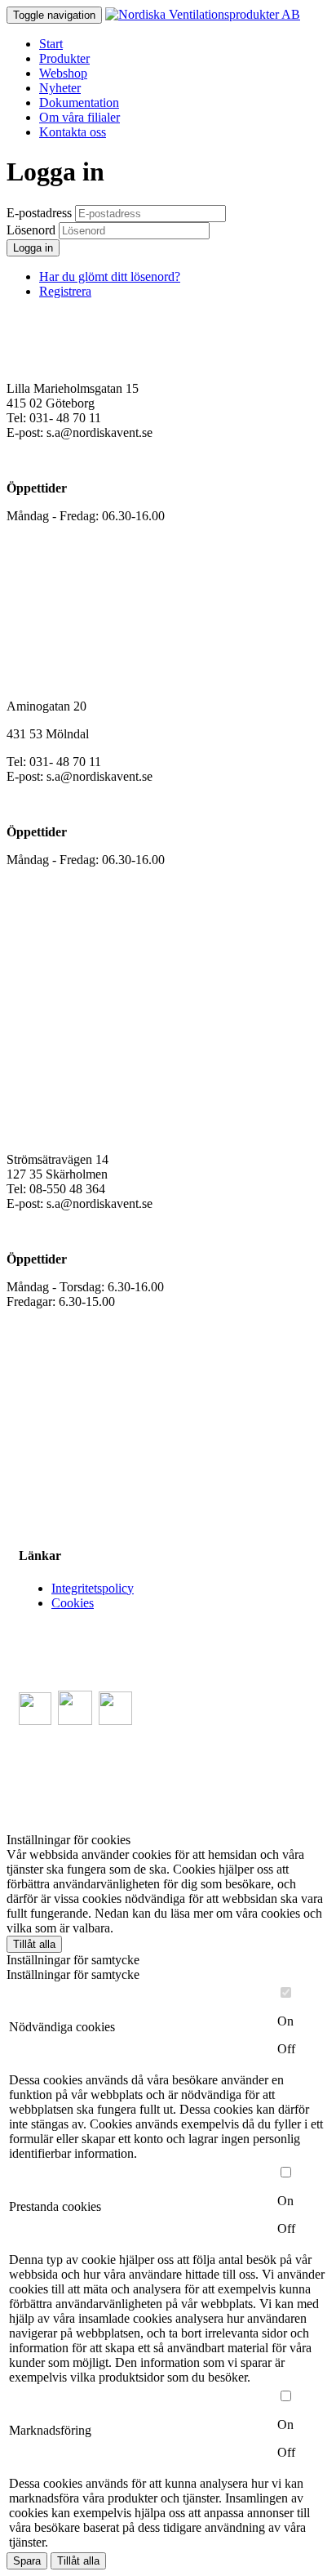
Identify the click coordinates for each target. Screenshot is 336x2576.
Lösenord (31, 230)
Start (51, 44)
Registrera (65, 291)
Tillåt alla (34, 1944)
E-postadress (39, 213)
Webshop (63, 73)
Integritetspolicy (93, 1588)
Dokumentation (79, 103)
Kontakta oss (73, 132)
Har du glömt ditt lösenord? (110, 276)
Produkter (64, 58)
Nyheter (60, 88)
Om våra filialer (80, 117)
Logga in (33, 248)
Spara (27, 2561)
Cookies (73, 1603)
